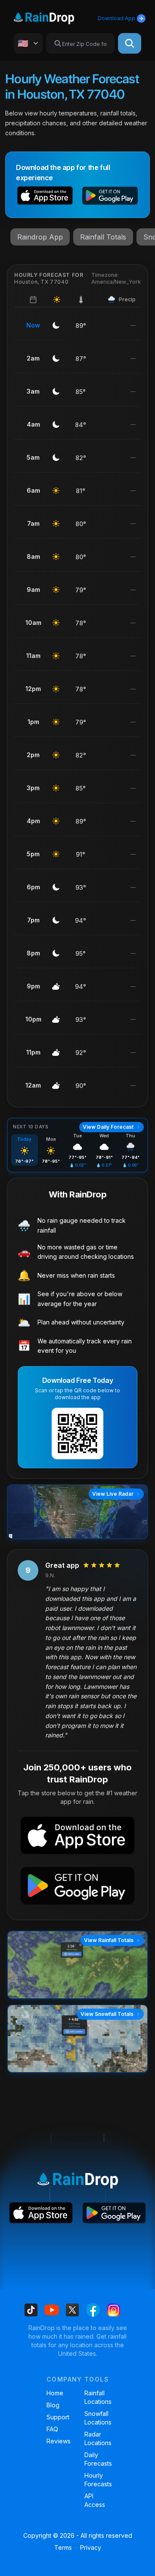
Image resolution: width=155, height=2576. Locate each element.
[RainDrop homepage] (54, 17)
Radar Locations (96, 2438)
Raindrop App (40, 237)
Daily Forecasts (96, 2459)
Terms (63, 2547)
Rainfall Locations (96, 2397)
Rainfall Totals (103, 237)
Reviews (59, 2441)
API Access (95, 2500)
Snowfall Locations (96, 2418)
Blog (53, 2405)
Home (55, 2393)
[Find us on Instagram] (114, 2310)
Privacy (91, 2547)
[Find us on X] (72, 2310)
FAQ (52, 2429)
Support (58, 2417)
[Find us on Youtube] (52, 2310)
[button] (45, 197)
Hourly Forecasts (96, 2480)
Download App (116, 18)
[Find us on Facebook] (93, 2310)
